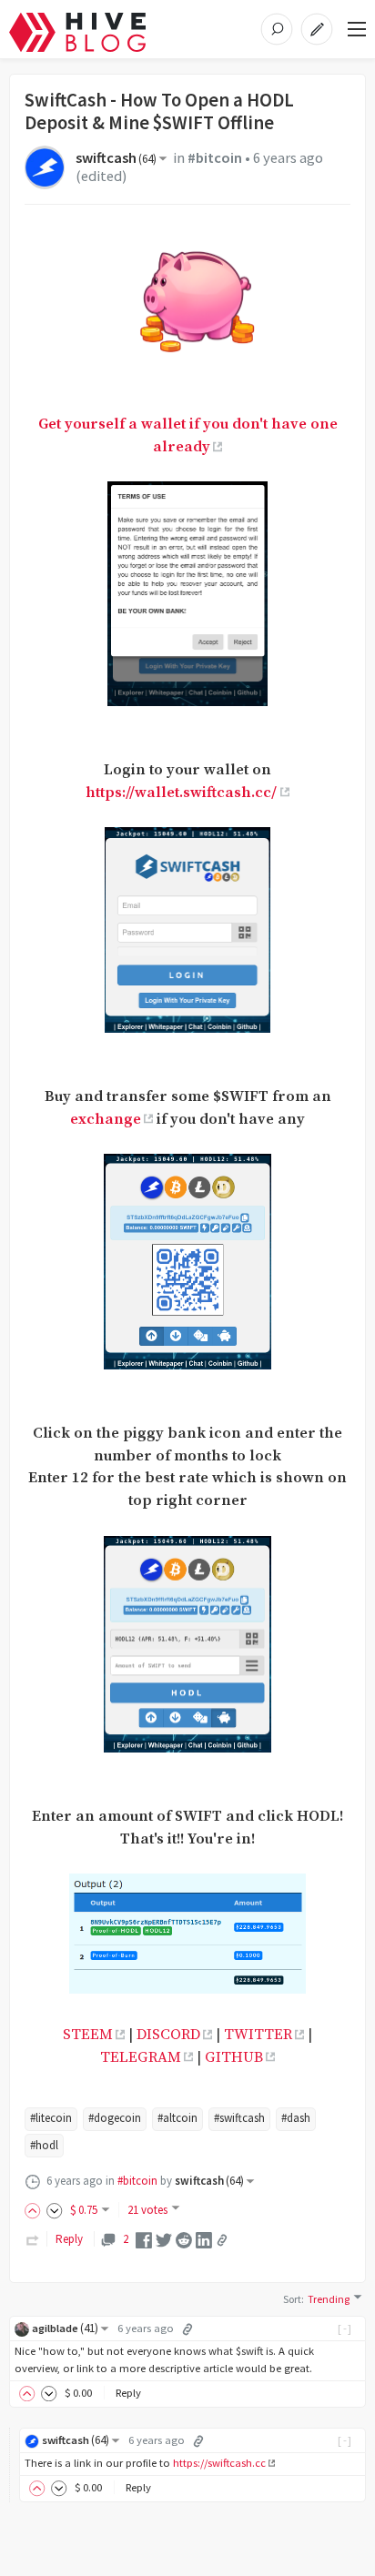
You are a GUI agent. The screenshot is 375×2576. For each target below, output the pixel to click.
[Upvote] (35, 2210)
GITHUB (234, 2058)
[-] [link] (345, 2328)
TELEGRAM (141, 2058)
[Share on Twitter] (164, 2239)
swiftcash (116, 158)
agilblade (65, 2328)
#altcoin (177, 2118)
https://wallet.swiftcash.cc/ (181, 793)
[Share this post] (222, 2240)
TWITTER (258, 2035)
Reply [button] (128, 2393)
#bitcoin (215, 158)
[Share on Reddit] (184, 2239)
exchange (106, 1120)
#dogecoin (115, 2118)
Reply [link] (69, 2239)
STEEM (88, 2035)
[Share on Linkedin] (204, 2239)
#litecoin (51, 2118)
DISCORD (168, 2035)
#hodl (44, 2145)
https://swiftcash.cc (219, 2463)
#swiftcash (239, 2118)
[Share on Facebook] (144, 2239)
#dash (296, 2118)
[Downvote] (55, 2210)
